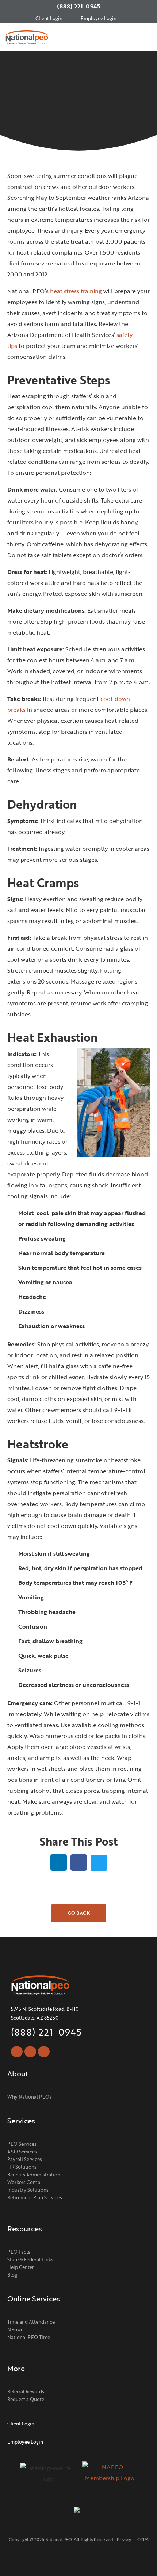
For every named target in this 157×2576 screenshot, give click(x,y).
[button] (148, 37)
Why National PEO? (30, 2097)
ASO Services (22, 2152)
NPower (16, 2329)
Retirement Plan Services (35, 2197)
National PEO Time (29, 2337)
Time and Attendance (31, 2322)
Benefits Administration (34, 2175)
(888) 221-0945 (78, 6)
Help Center (21, 2267)
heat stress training (76, 291)
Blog (12, 2275)
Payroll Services (25, 2159)
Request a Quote (26, 2399)
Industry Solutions (28, 2190)
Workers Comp (24, 2182)
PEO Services (22, 2144)
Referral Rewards (26, 2391)
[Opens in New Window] (110, 2476)
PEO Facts (19, 2252)
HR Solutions (22, 2167)
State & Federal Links (30, 2259)
